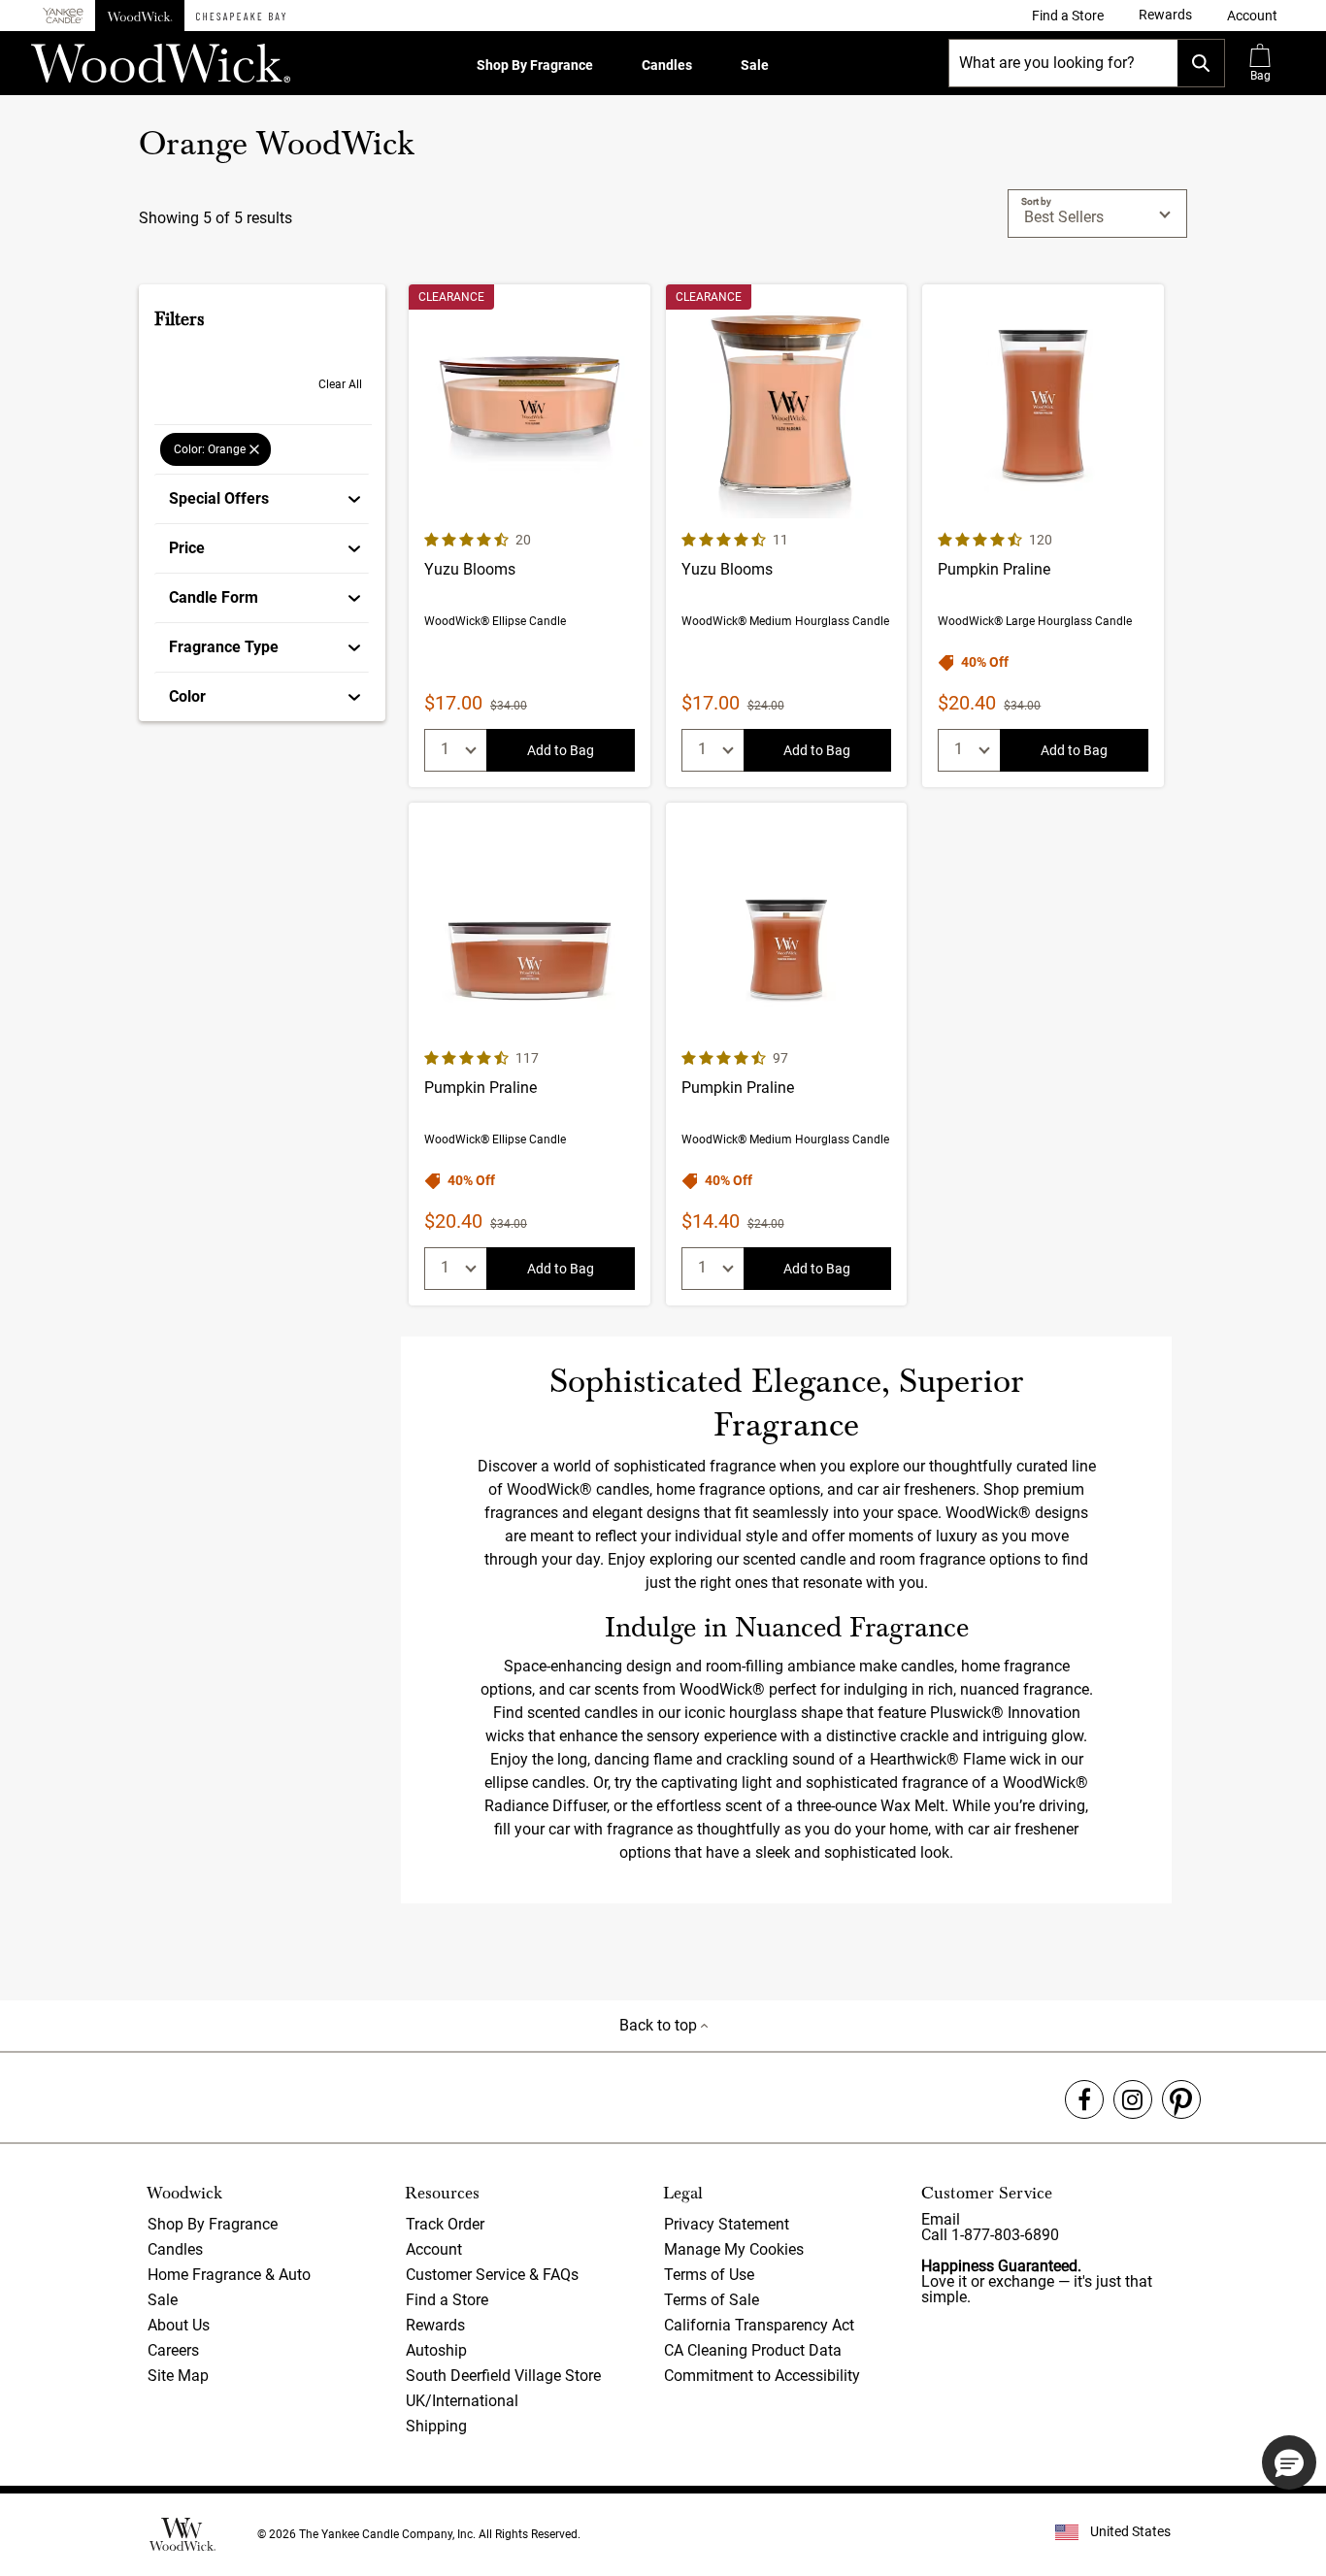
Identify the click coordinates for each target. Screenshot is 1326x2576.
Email (941, 2219)
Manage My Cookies (734, 2249)
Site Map (178, 2376)
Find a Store (447, 2300)
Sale (755, 65)
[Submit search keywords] (1201, 63)
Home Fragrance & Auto (229, 2275)
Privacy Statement (727, 2224)
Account (434, 2249)
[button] (1252, 16)
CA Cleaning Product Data (753, 2350)
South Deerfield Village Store (503, 2376)
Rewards (435, 2325)
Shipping (436, 2426)
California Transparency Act (759, 2325)
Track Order (445, 2224)
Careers (173, 2350)
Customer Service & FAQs (492, 2275)
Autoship (436, 2350)
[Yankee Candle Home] (63, 16)
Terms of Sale (712, 2300)
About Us (179, 2325)
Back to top (660, 2025)
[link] (1068, 16)
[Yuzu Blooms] (530, 536)
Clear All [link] (340, 384)
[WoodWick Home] (140, 16)
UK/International (462, 2401)
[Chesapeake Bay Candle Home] (241, 16)
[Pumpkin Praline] (1043, 536)
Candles (667, 65)
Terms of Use (709, 2275)
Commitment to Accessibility (762, 2376)
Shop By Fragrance (535, 65)
